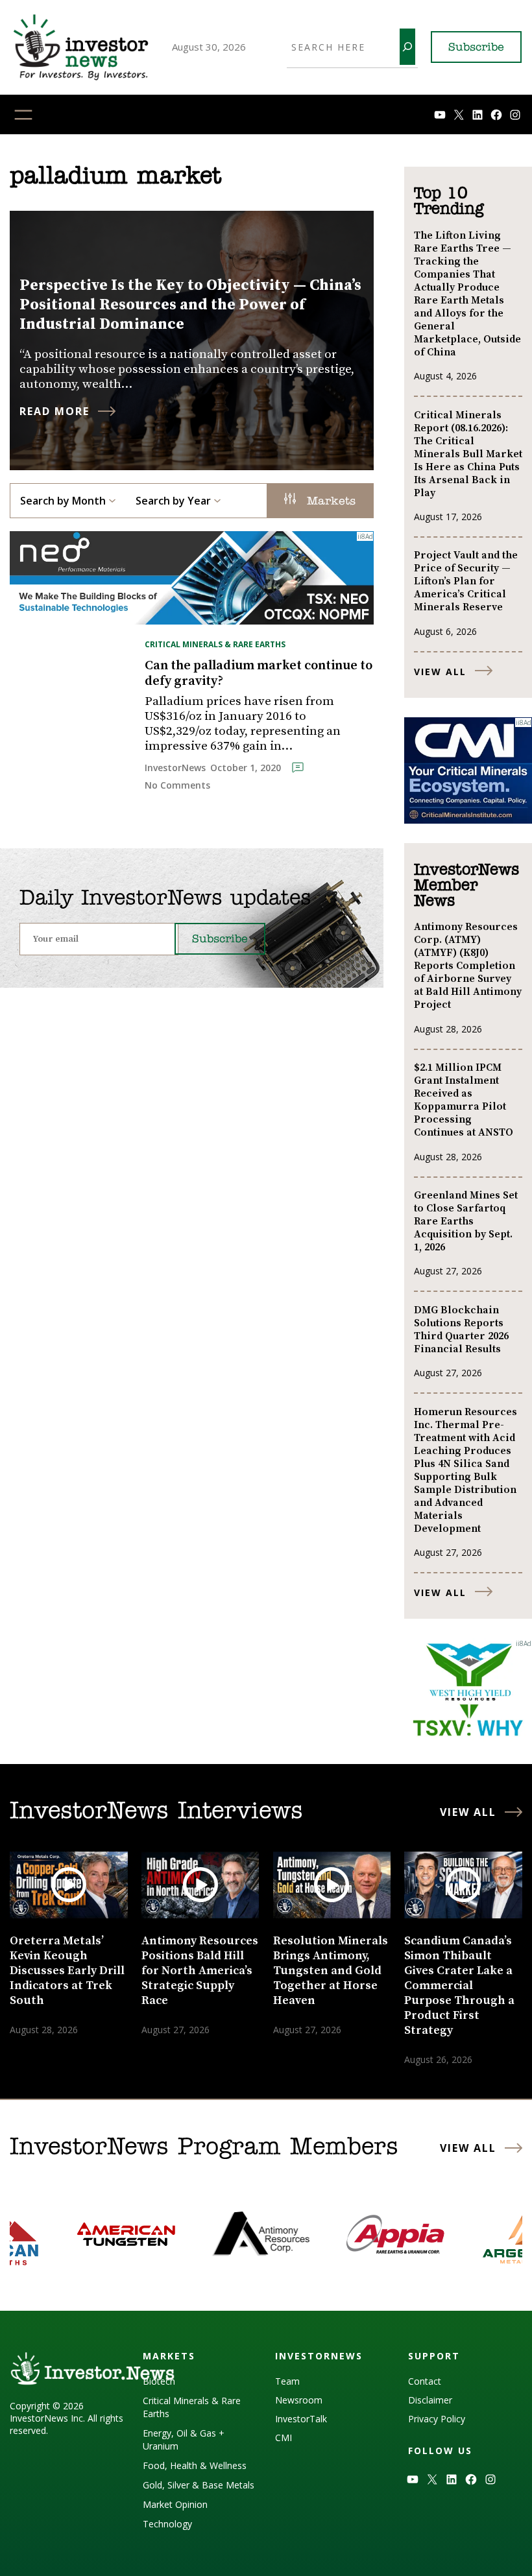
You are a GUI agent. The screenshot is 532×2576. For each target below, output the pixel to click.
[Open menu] (23, 115)
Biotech (159, 2381)
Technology (167, 2524)
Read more (54, 411)
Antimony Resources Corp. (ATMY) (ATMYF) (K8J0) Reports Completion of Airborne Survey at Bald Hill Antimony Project (468, 966)
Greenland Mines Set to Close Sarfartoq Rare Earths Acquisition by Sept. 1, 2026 (466, 1221)
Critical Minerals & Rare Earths (215, 644)
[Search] (407, 47)
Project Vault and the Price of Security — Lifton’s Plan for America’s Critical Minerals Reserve (466, 581)
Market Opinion (175, 2504)
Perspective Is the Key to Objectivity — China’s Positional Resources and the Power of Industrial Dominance (190, 305)
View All (440, 672)
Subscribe (476, 48)
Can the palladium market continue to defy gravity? (259, 674)
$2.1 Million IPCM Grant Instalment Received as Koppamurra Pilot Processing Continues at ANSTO (464, 1100)
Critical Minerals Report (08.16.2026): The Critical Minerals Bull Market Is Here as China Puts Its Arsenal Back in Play (468, 454)
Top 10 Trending (449, 202)
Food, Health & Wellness (195, 2465)
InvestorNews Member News (466, 886)
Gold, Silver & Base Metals (199, 2485)
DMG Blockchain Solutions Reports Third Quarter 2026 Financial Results (461, 1330)
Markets (329, 502)
